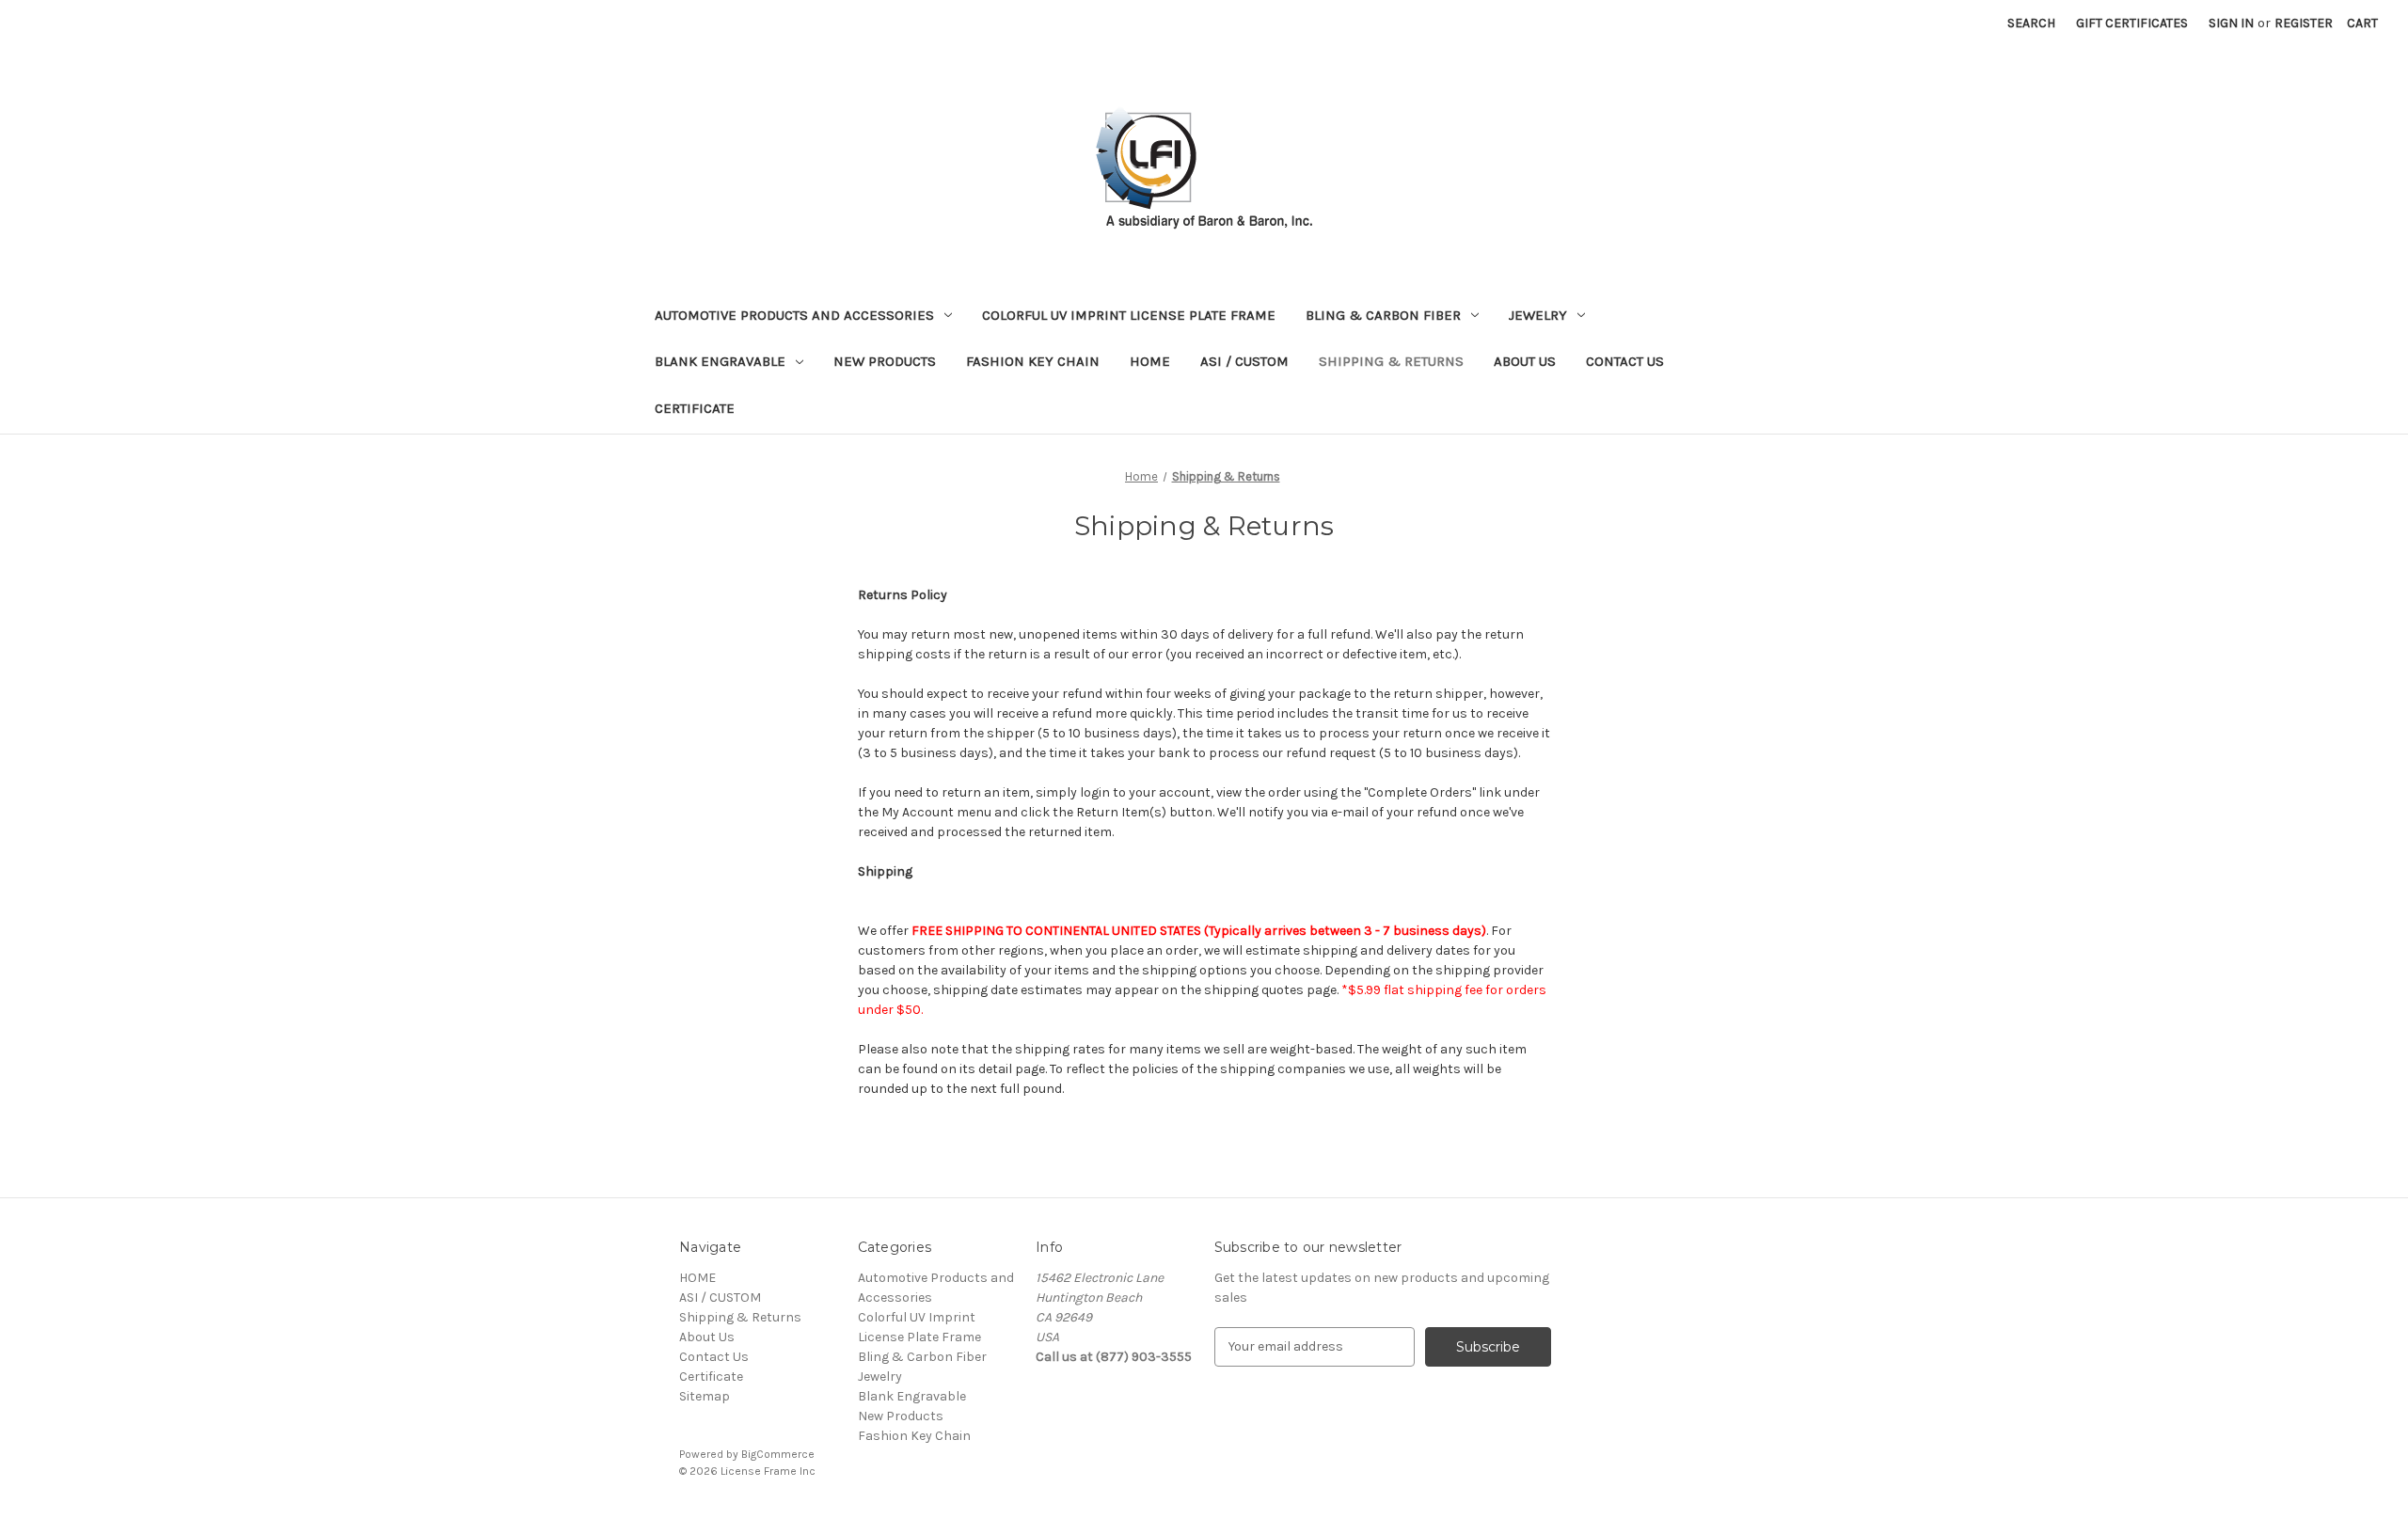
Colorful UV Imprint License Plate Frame (1129, 315)
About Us (1525, 361)
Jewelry (1538, 315)
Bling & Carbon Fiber (1383, 315)
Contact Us (1625, 361)
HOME (1150, 361)
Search (2031, 23)
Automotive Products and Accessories (794, 315)
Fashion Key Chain (1033, 361)
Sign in (2231, 23)
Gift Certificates (2132, 23)
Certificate (695, 408)
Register (2304, 23)
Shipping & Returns (1391, 361)
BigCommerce (778, 1454)
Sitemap (705, 1396)
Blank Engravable (720, 361)
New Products (885, 361)
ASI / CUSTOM (1244, 361)
